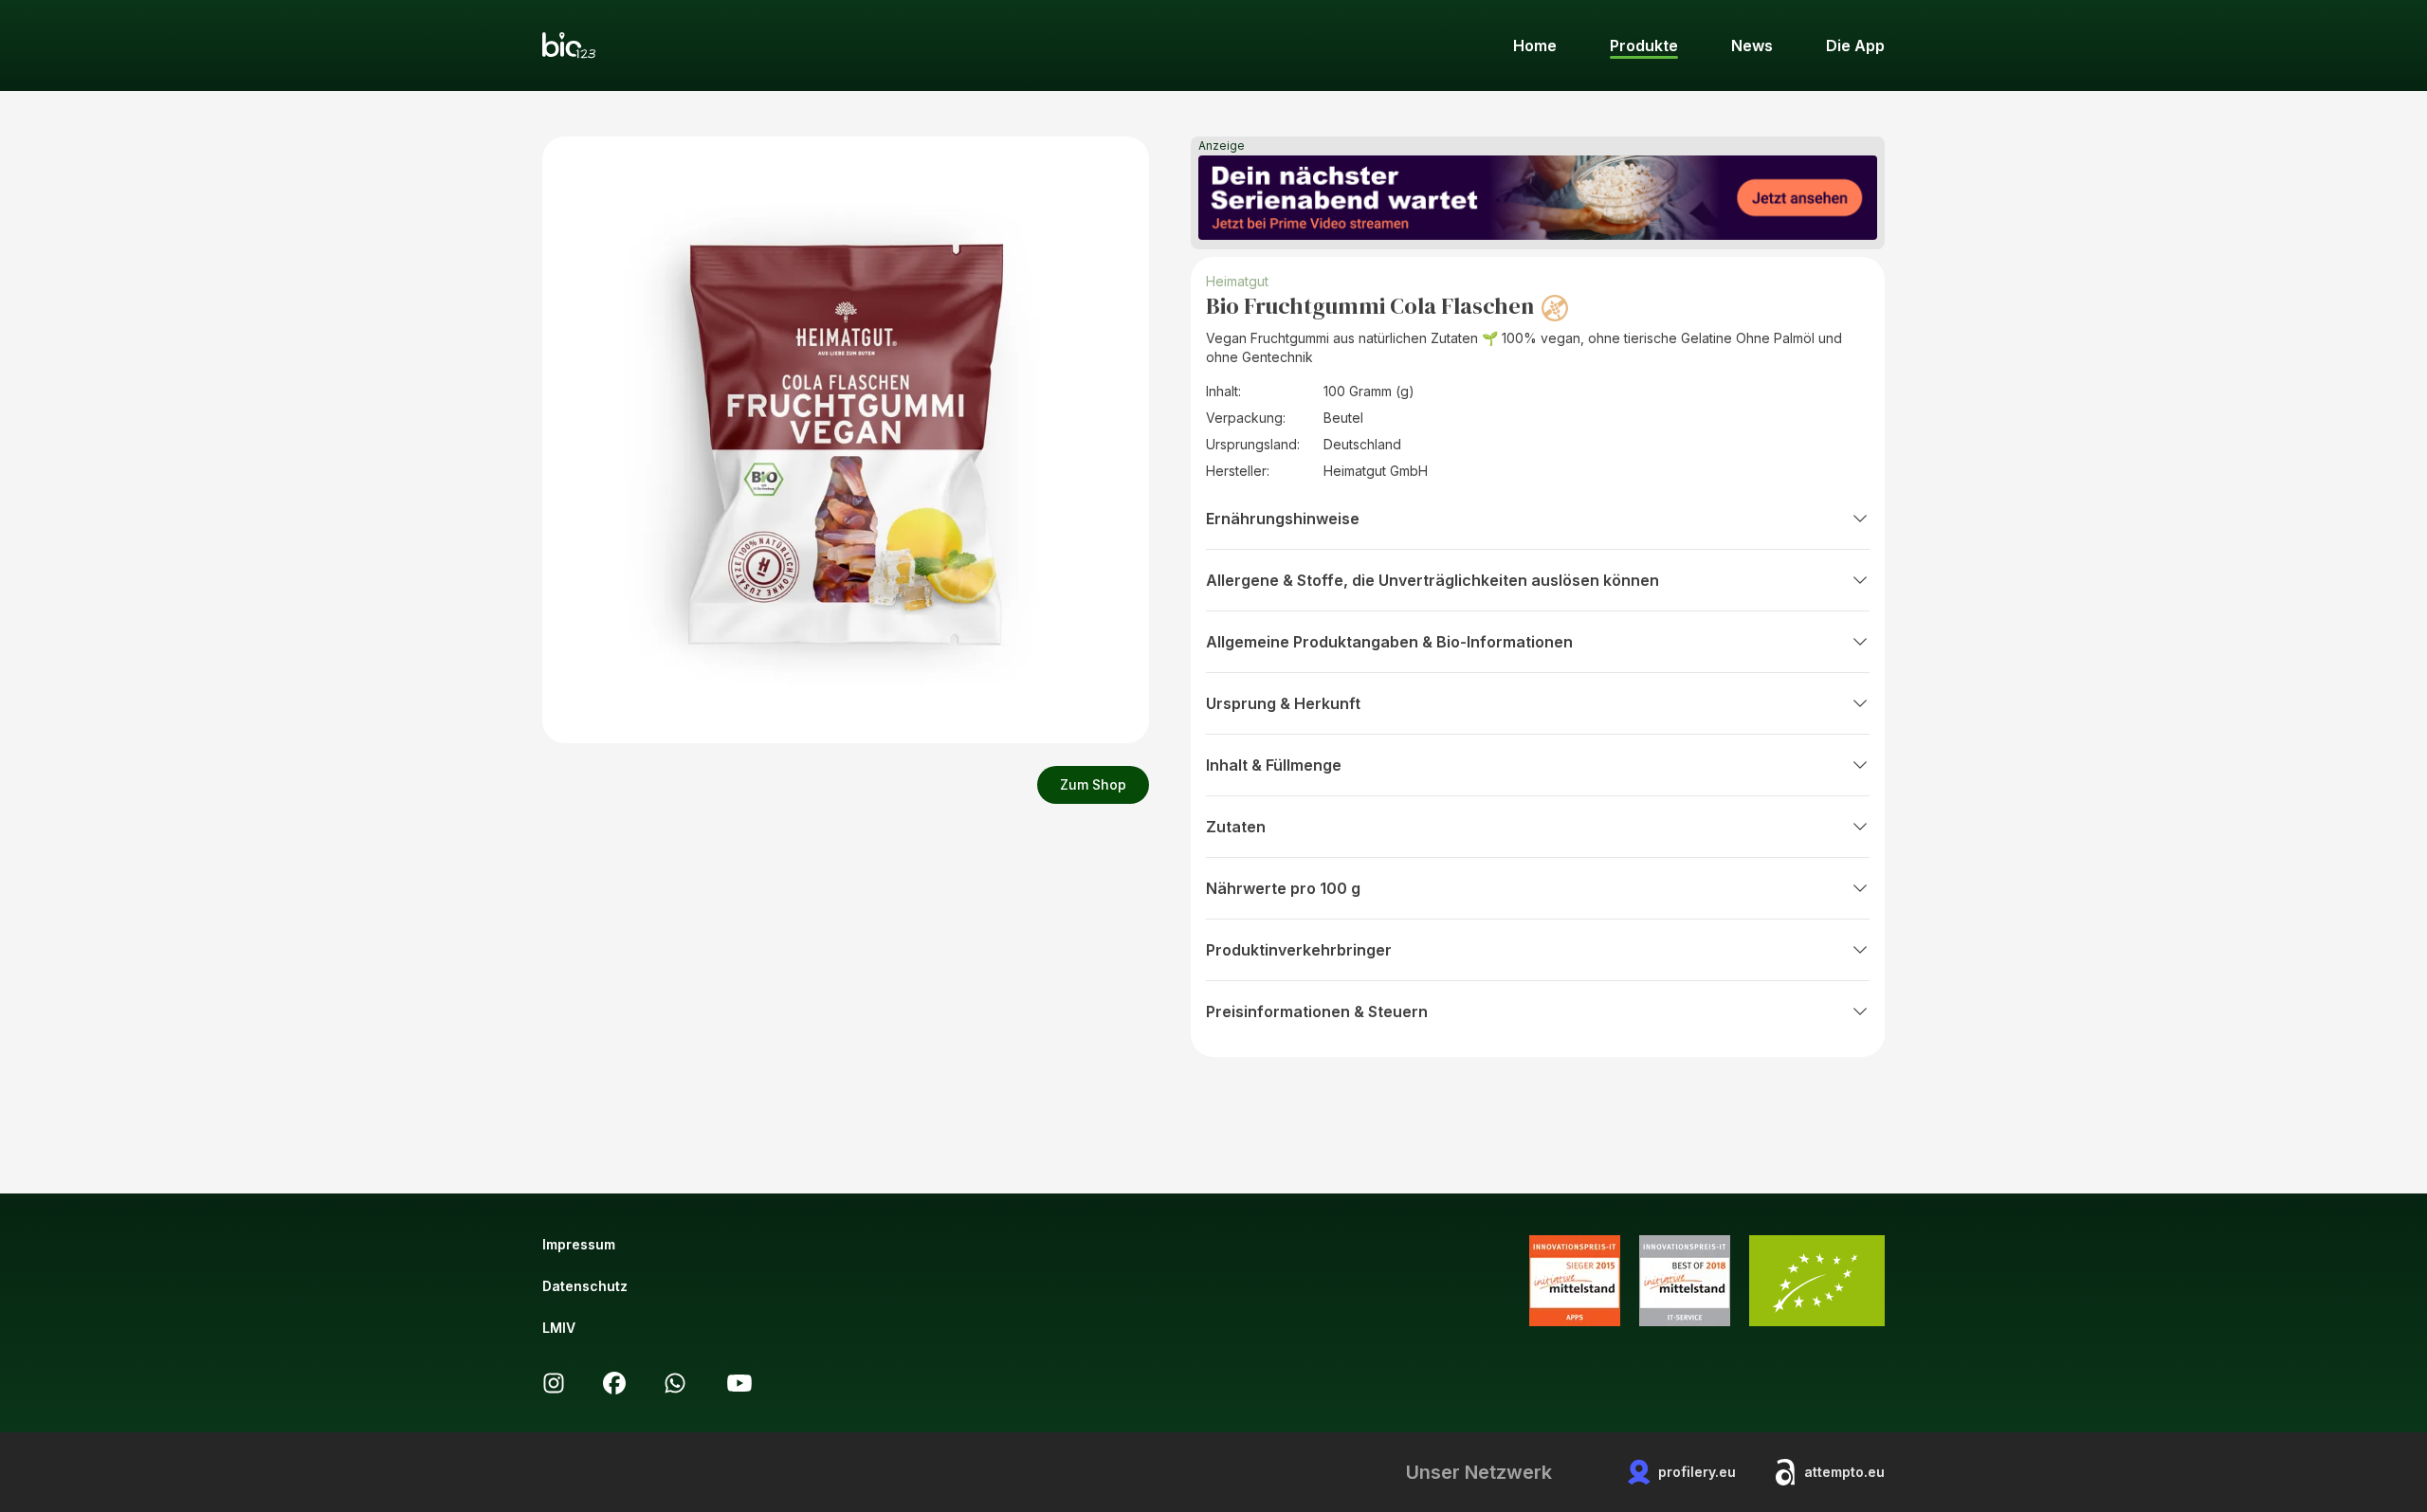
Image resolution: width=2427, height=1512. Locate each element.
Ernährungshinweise (1283, 519)
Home (1535, 46)
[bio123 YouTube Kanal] (739, 1383)
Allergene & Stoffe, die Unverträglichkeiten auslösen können (1432, 580)
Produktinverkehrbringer (1299, 950)
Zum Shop (1093, 784)
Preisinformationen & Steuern (1317, 1011)
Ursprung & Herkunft (1283, 703)
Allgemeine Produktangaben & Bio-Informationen (1389, 642)
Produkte (1644, 46)
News (1752, 46)
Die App (1855, 46)
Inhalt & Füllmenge (1274, 765)
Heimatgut (1237, 281)
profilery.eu (1697, 1472)
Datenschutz (585, 1286)
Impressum (579, 1244)
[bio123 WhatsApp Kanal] (675, 1383)
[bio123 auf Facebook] (614, 1383)
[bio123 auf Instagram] (554, 1383)
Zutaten (1236, 827)
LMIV (559, 1328)
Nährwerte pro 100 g (1283, 888)
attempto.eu (1844, 1472)
